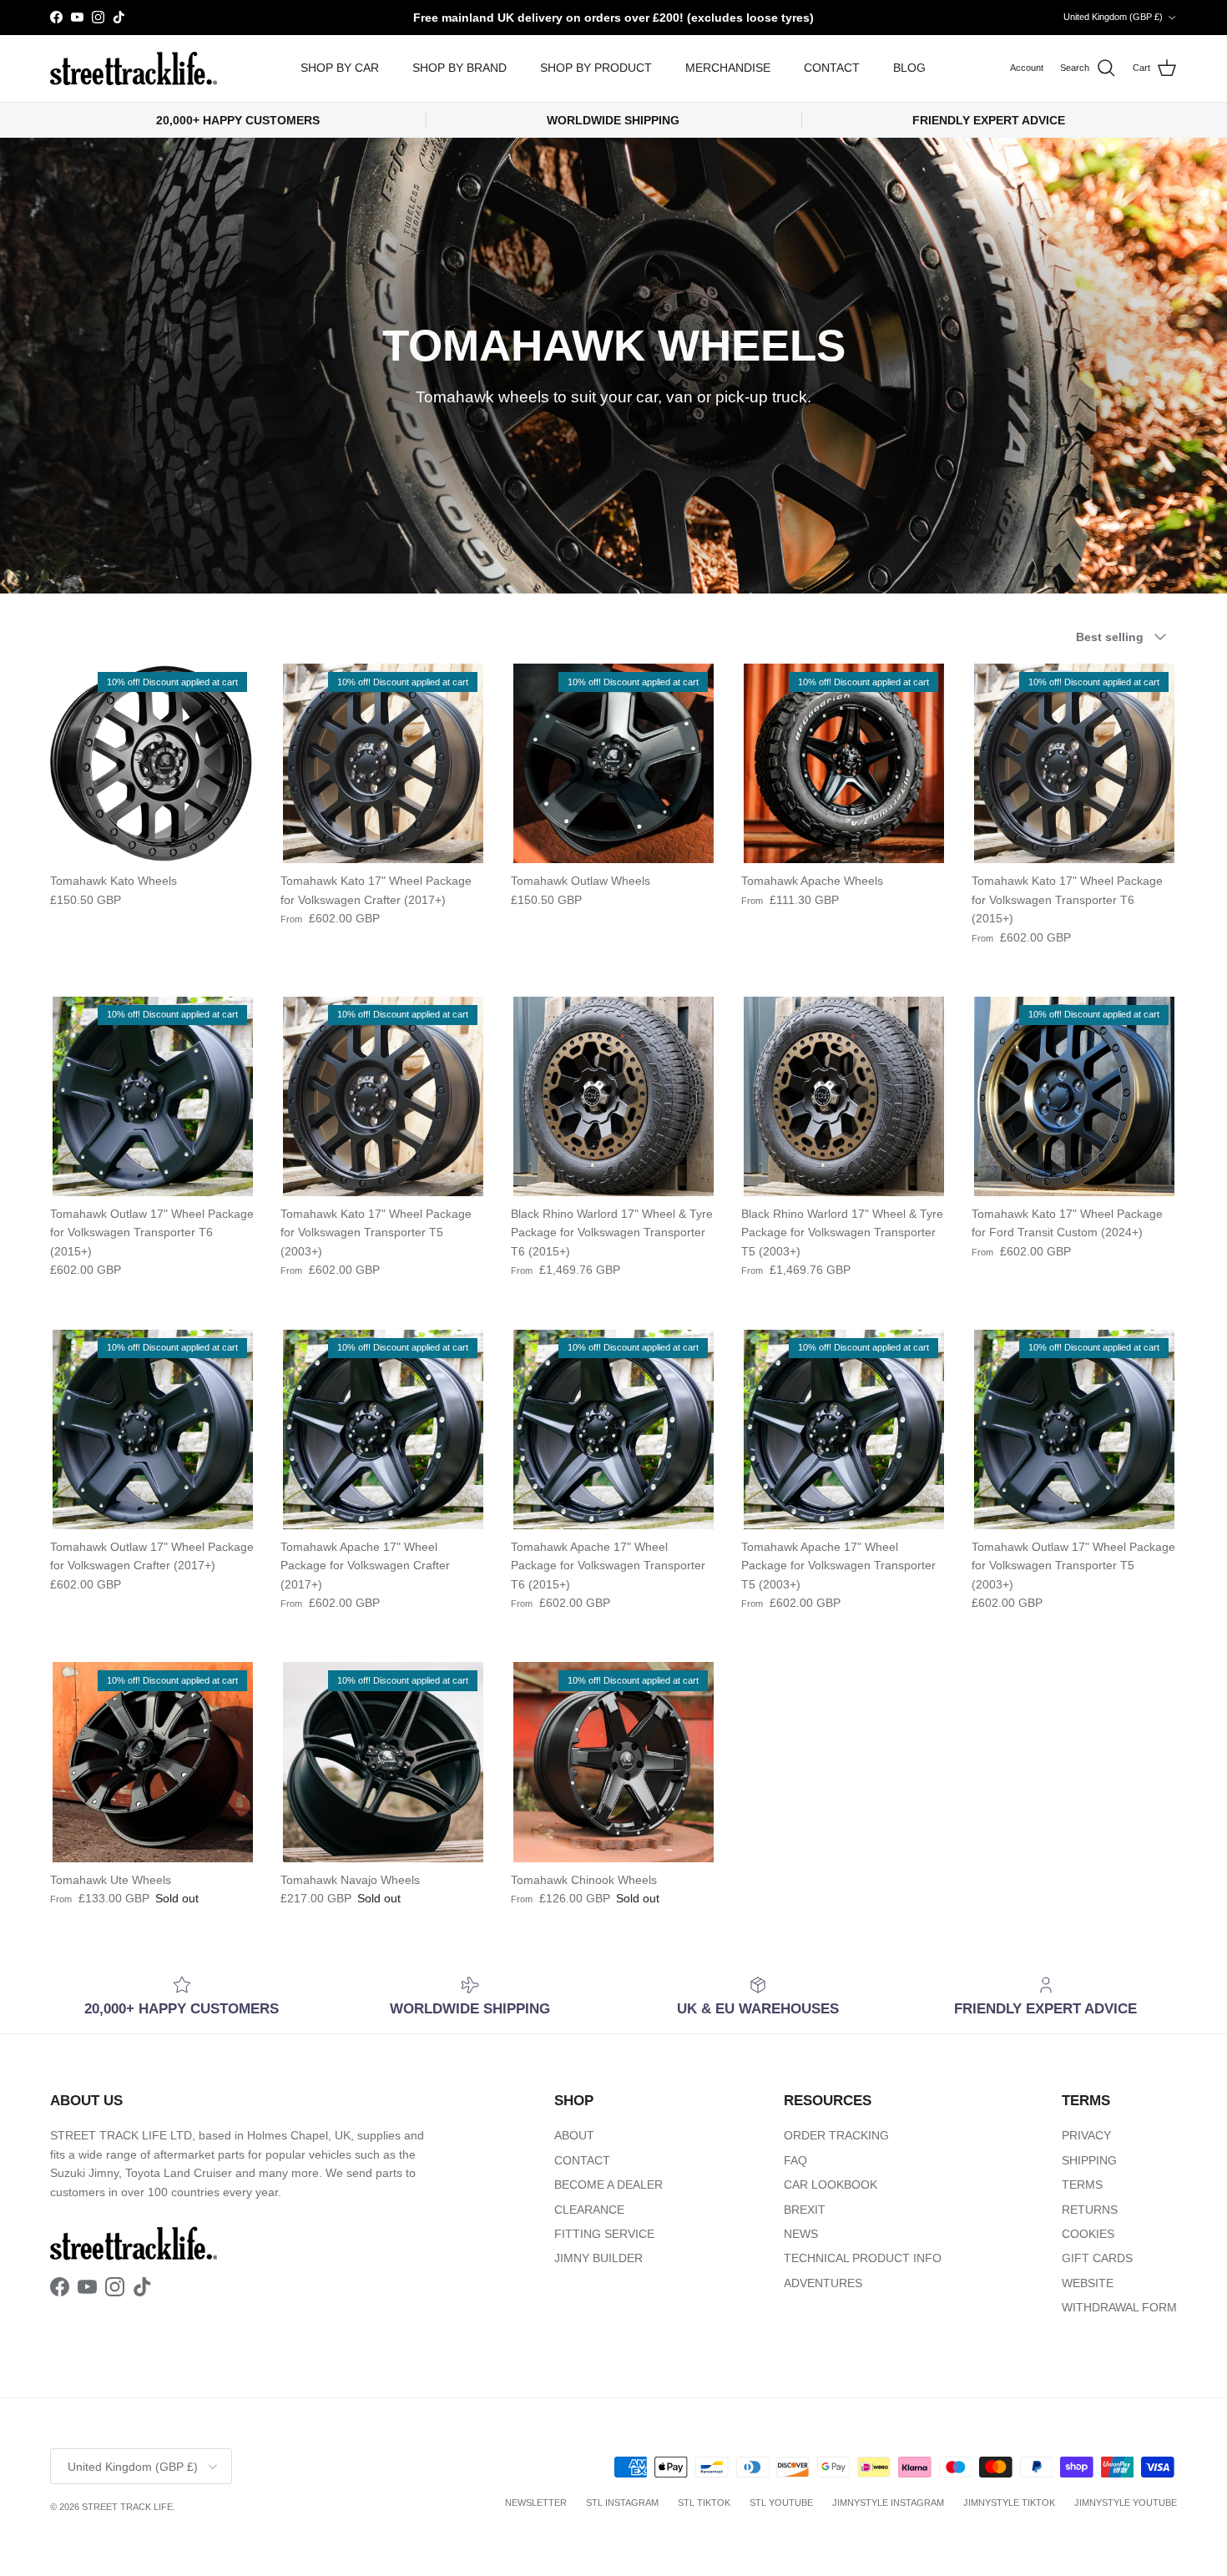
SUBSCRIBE (823, 1464)
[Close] (1011, 1083)
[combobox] (822, 1322)
